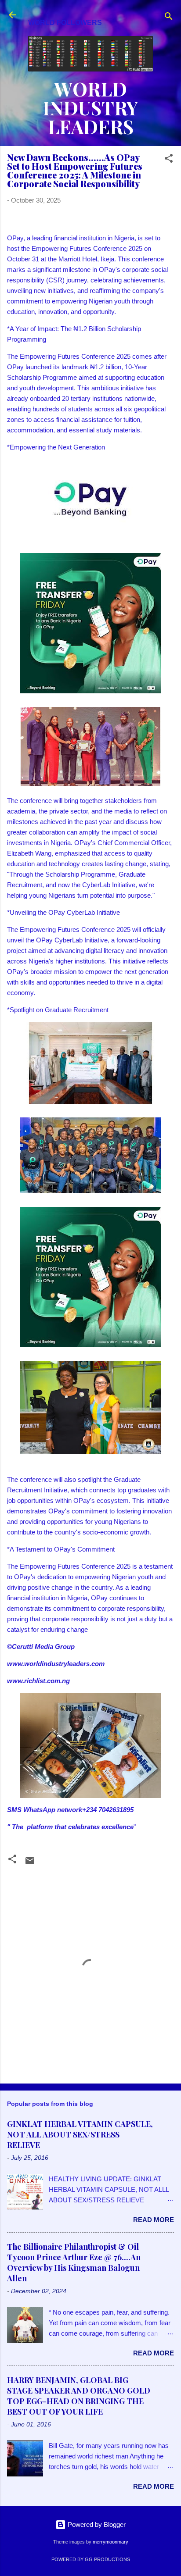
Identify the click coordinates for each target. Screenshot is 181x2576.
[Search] (169, 18)
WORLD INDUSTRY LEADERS (90, 107)
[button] (169, 160)
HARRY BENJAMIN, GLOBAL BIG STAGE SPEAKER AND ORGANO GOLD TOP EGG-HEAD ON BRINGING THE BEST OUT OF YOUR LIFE (79, 2396)
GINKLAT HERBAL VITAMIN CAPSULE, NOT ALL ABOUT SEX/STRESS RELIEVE (80, 2134)
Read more (154, 2220)
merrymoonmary (110, 2542)
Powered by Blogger (96, 2524)
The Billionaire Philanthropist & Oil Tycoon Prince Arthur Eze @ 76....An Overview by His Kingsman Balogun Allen (74, 2262)
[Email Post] (30, 1864)
